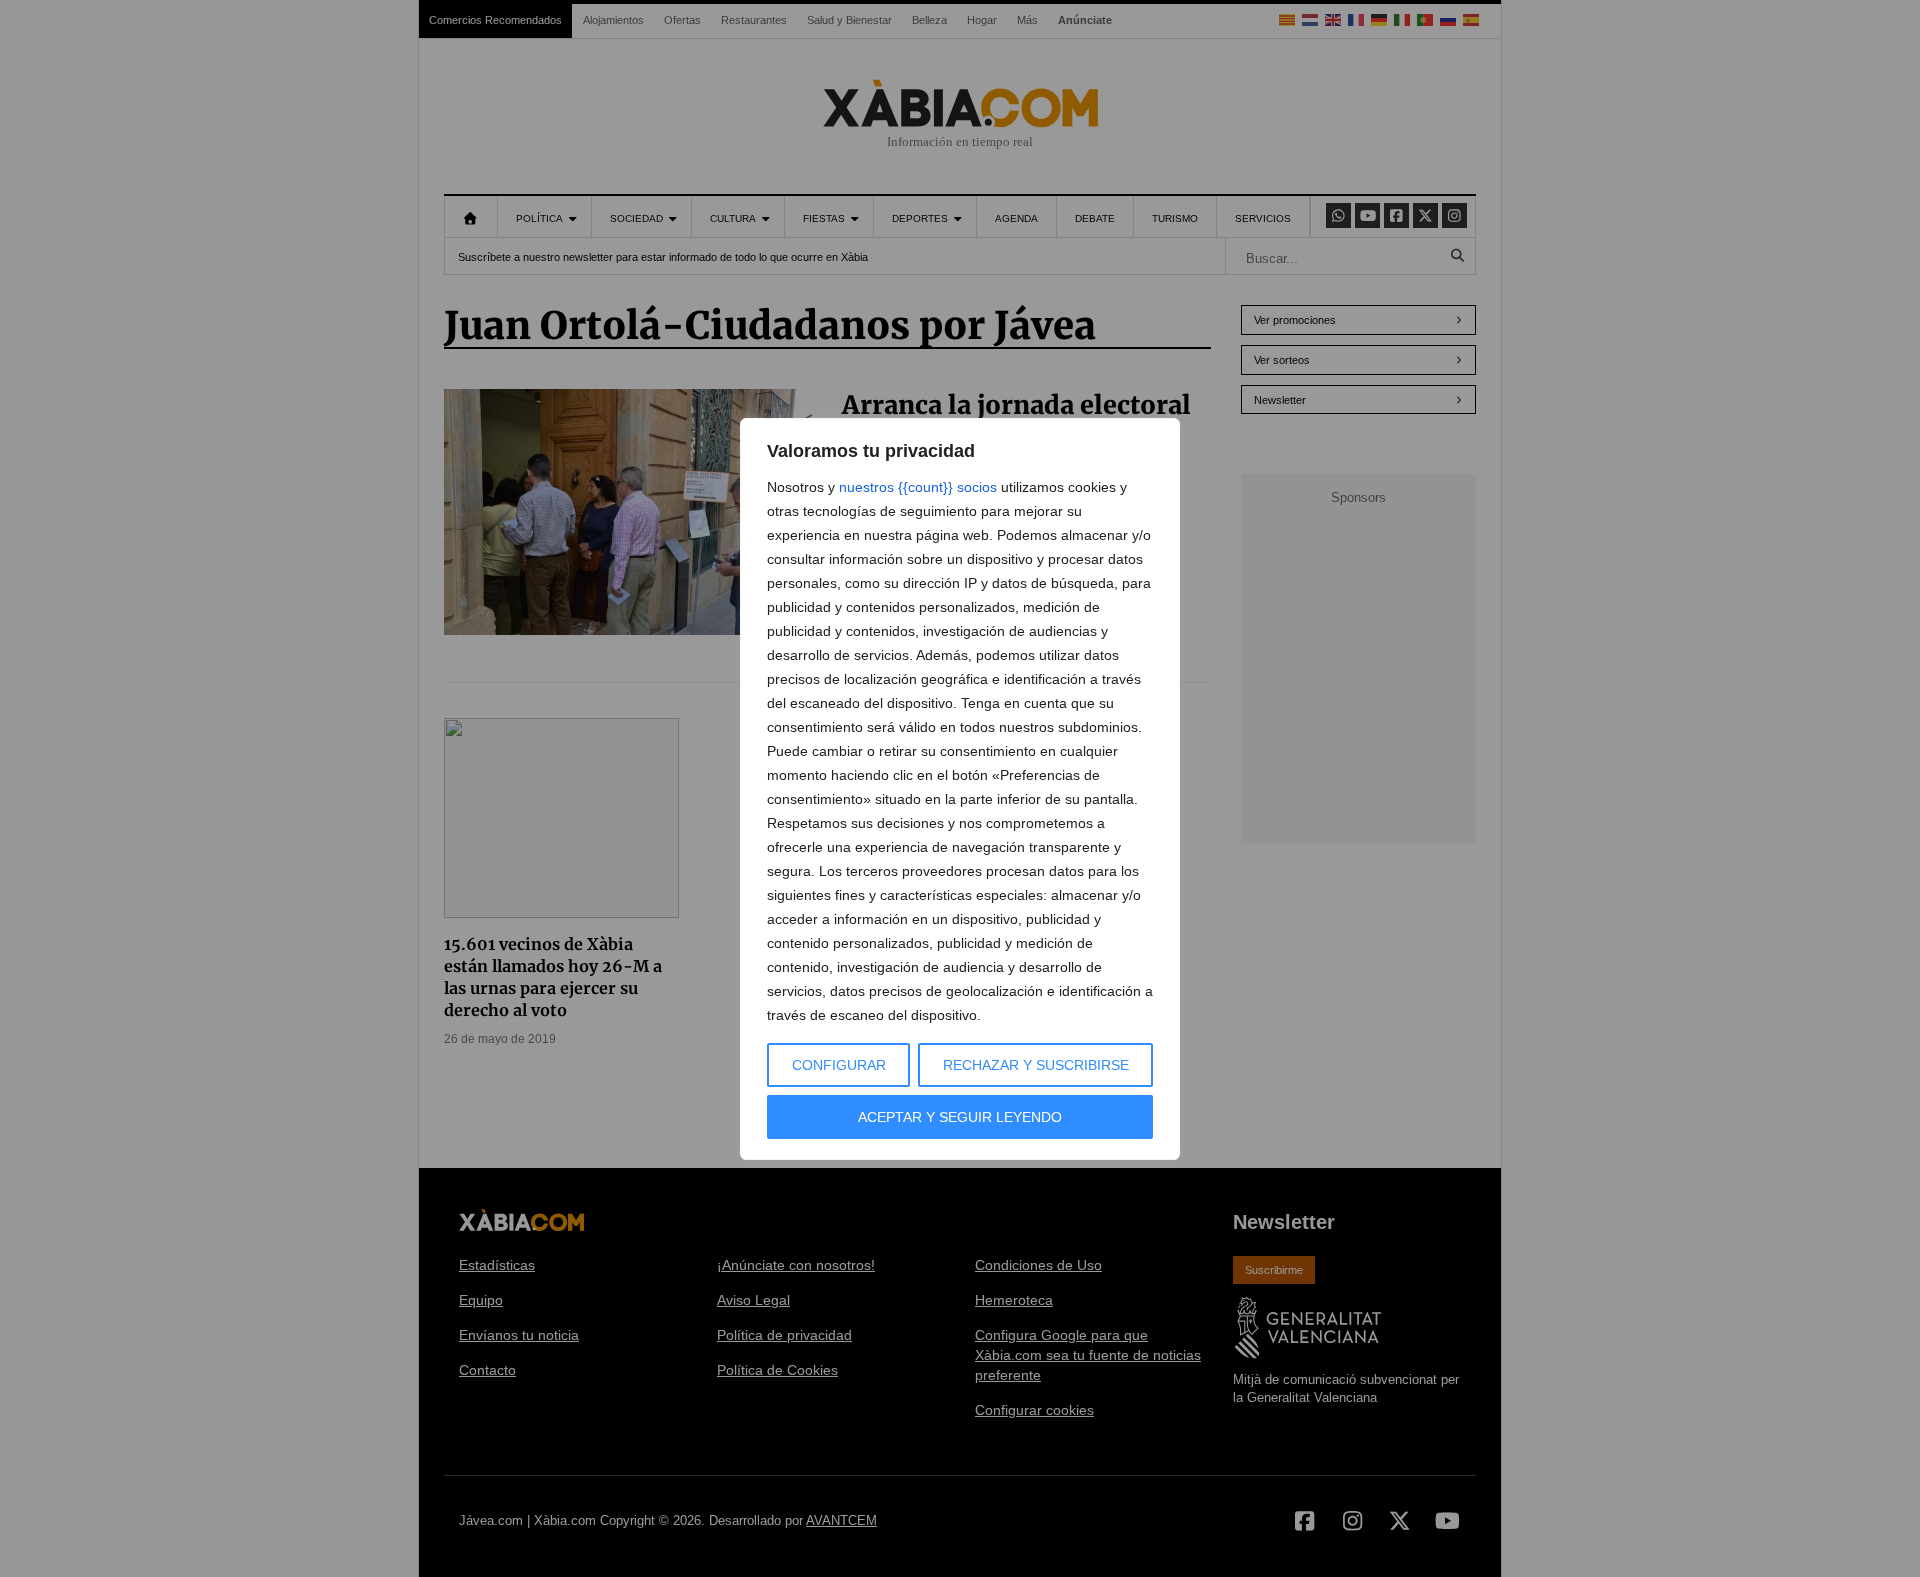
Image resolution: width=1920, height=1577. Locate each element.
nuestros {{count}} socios (918, 487)
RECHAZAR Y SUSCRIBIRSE (1036, 1065)
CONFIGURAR (839, 1065)
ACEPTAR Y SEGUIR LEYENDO (960, 1117)
